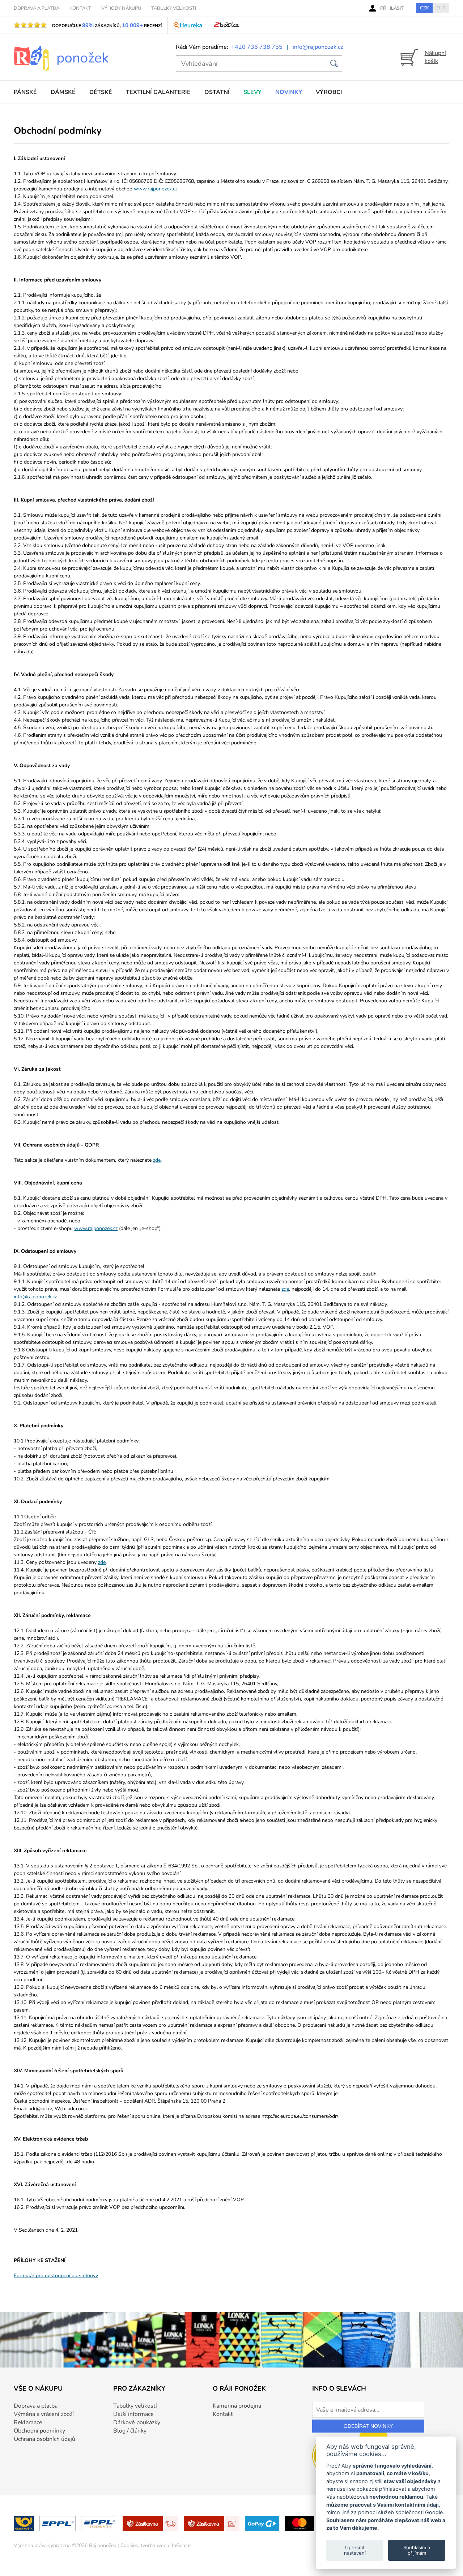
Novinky (289, 92)
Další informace (133, 2414)
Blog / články (130, 2431)
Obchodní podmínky (39, 2431)
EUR (441, 8)
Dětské (101, 92)
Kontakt (223, 2414)
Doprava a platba (36, 2406)
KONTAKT (80, 8)
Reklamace (28, 2422)
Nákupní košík (435, 57)
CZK (424, 8)
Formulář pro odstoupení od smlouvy (56, 2276)
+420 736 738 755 (257, 47)
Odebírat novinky (368, 2426)
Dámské (63, 92)
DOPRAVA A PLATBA (37, 8)
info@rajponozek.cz (318, 47)
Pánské (25, 92)
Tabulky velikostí (135, 2406)
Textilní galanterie (158, 92)
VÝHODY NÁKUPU (121, 8)
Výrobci (329, 92)
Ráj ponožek (103, 2545)
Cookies (129, 2545)
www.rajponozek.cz (156, 189)
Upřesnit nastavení (355, 2550)
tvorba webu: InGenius (166, 2545)
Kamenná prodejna (237, 2406)
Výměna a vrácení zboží (44, 2414)
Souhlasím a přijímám (417, 2550)
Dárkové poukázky (137, 2422)
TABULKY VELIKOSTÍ (174, 8)
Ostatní (217, 92)
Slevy (252, 92)
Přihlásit (392, 8)
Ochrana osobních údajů (44, 2439)
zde (157, 1160)
